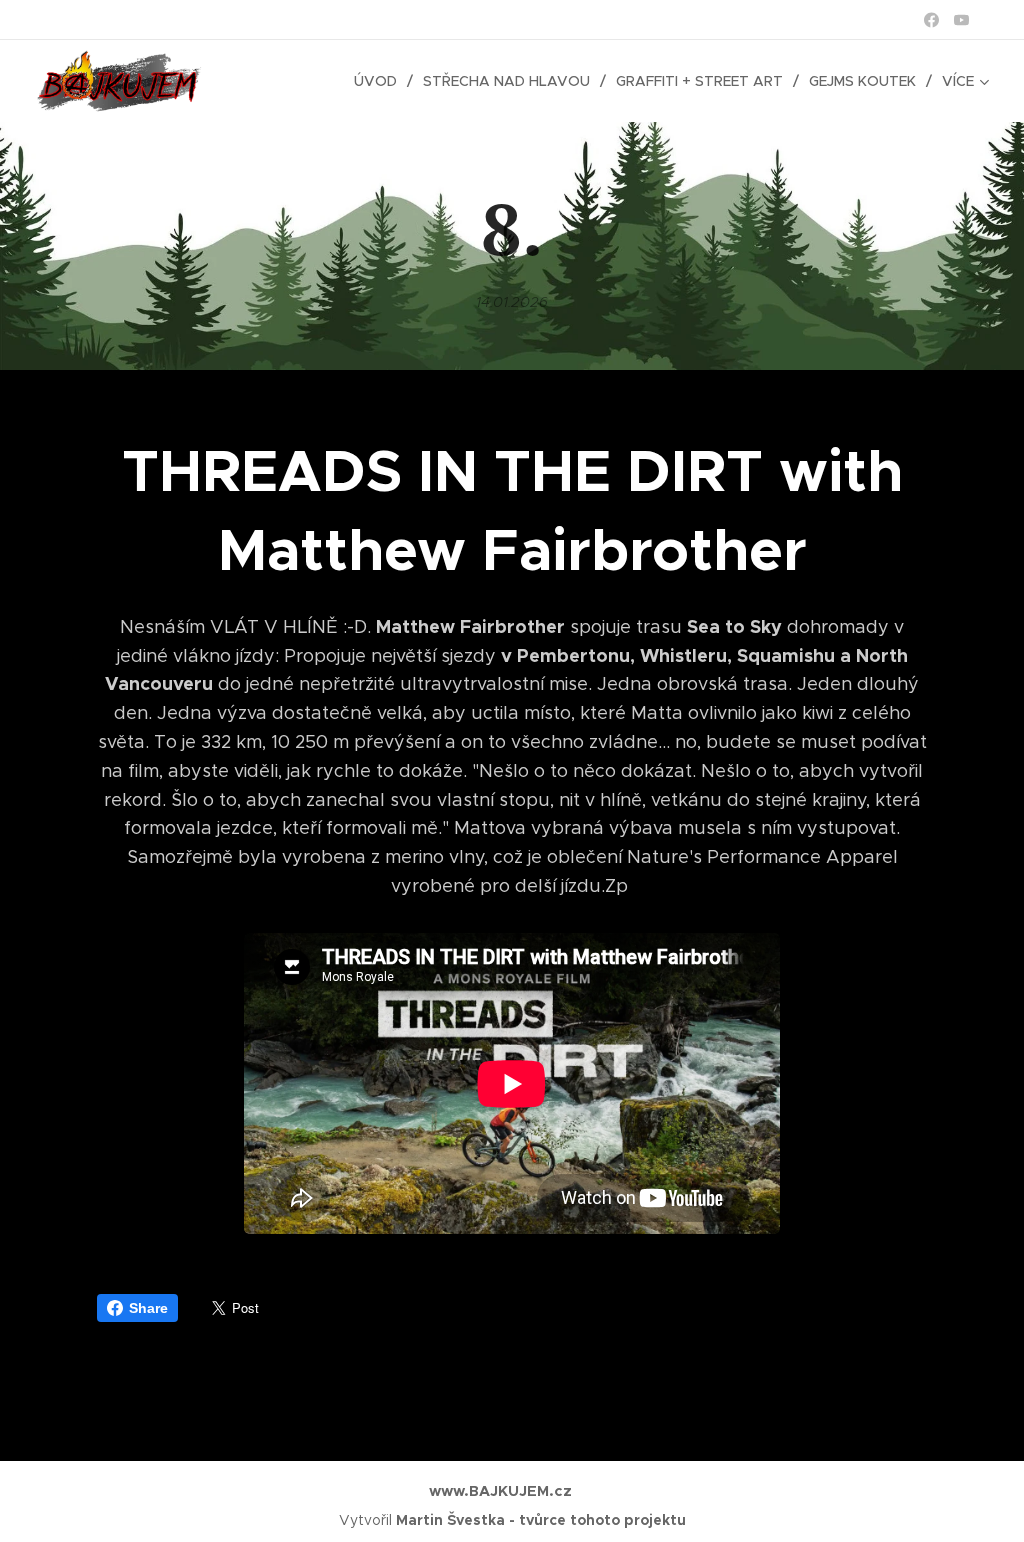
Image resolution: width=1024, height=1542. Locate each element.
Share (148, 1308)
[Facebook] (931, 20)
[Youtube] (961, 20)
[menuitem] (381, 81)
